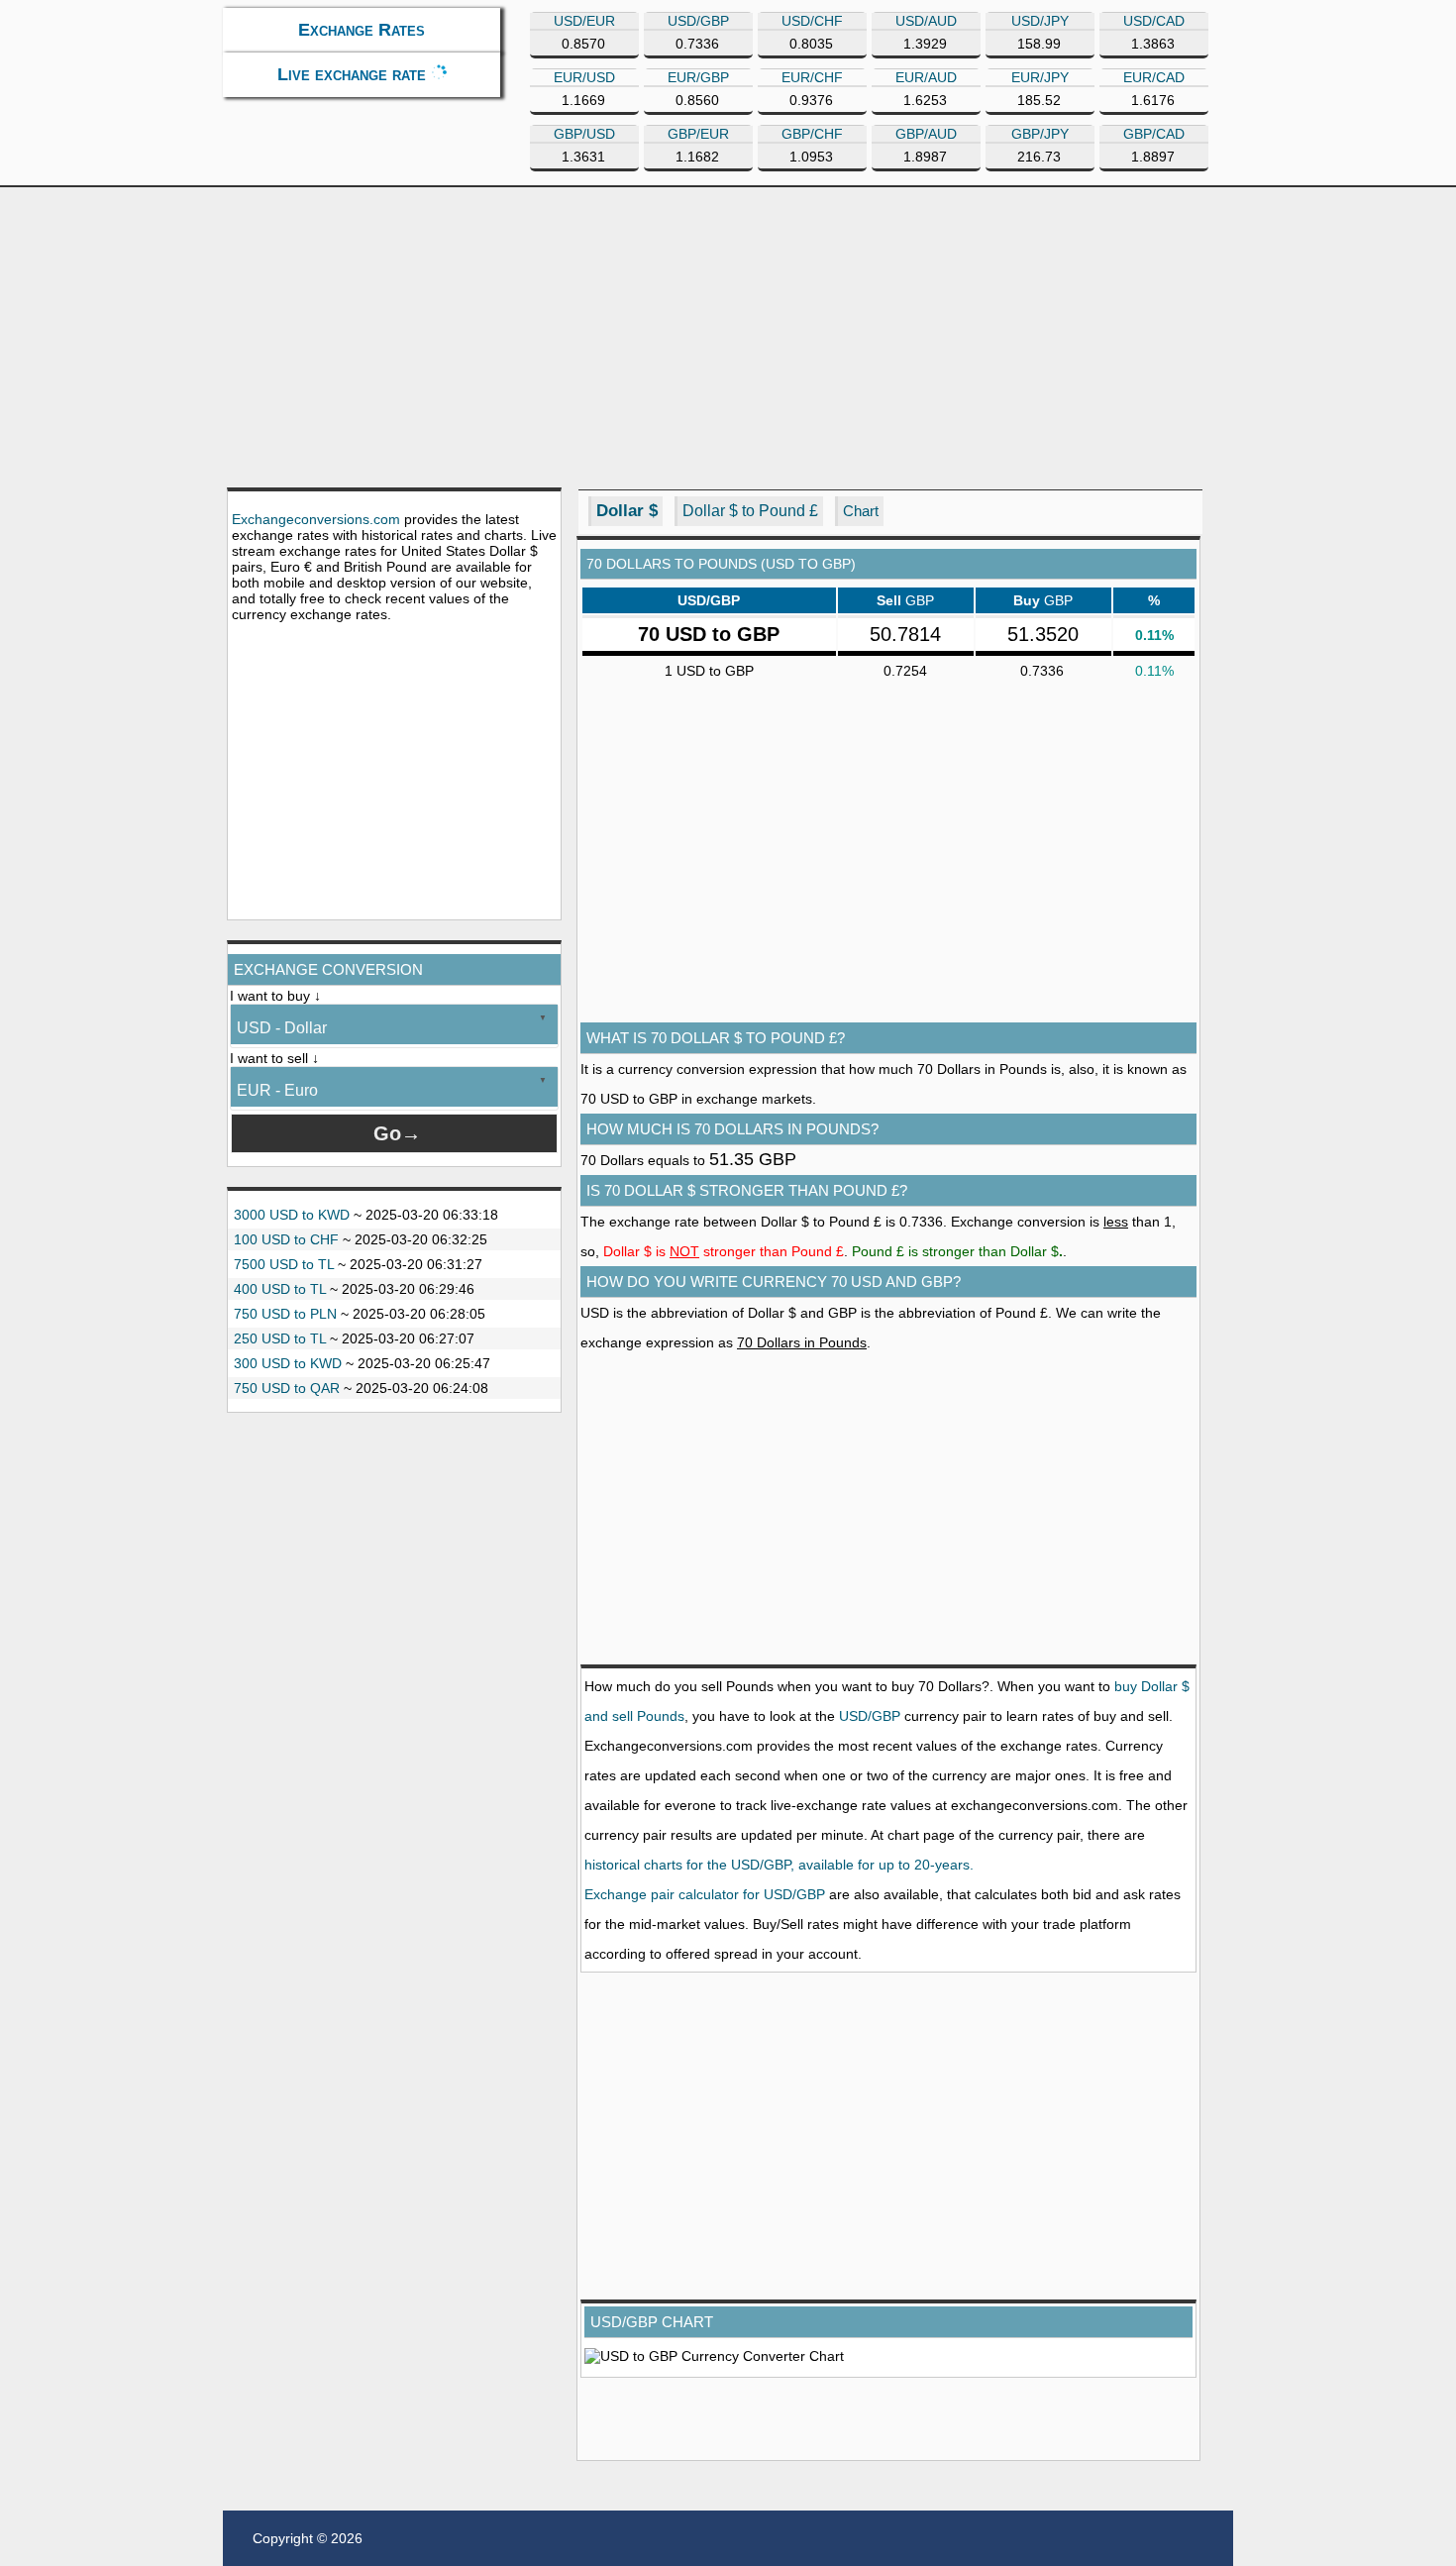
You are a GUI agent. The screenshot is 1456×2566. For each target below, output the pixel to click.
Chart (861, 511)
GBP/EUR (698, 134)
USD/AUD (926, 21)
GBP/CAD (1154, 134)
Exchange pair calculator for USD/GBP (705, 1894)
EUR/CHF (812, 77)
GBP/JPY (1040, 134)
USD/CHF (812, 21)
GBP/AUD (926, 134)
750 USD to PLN (285, 1314)
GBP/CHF (812, 134)
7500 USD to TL (284, 1264)
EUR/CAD (1154, 77)
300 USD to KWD (288, 1363)
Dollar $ (627, 511)
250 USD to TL (280, 1338)
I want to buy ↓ (275, 996)
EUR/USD (584, 77)
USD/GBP (698, 21)
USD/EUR (584, 21)
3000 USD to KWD (292, 1215)
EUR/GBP (698, 77)
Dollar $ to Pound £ (750, 511)
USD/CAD (1154, 21)
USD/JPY (1040, 21)
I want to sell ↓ (274, 1058)
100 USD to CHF (286, 1239)
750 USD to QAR (287, 1388)
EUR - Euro (277, 1090)
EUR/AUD (926, 77)
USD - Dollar (282, 1028)
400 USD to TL (280, 1289)
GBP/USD (584, 134)
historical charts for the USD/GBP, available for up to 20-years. (779, 1865)
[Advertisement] (728, 336)
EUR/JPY (1040, 77)
